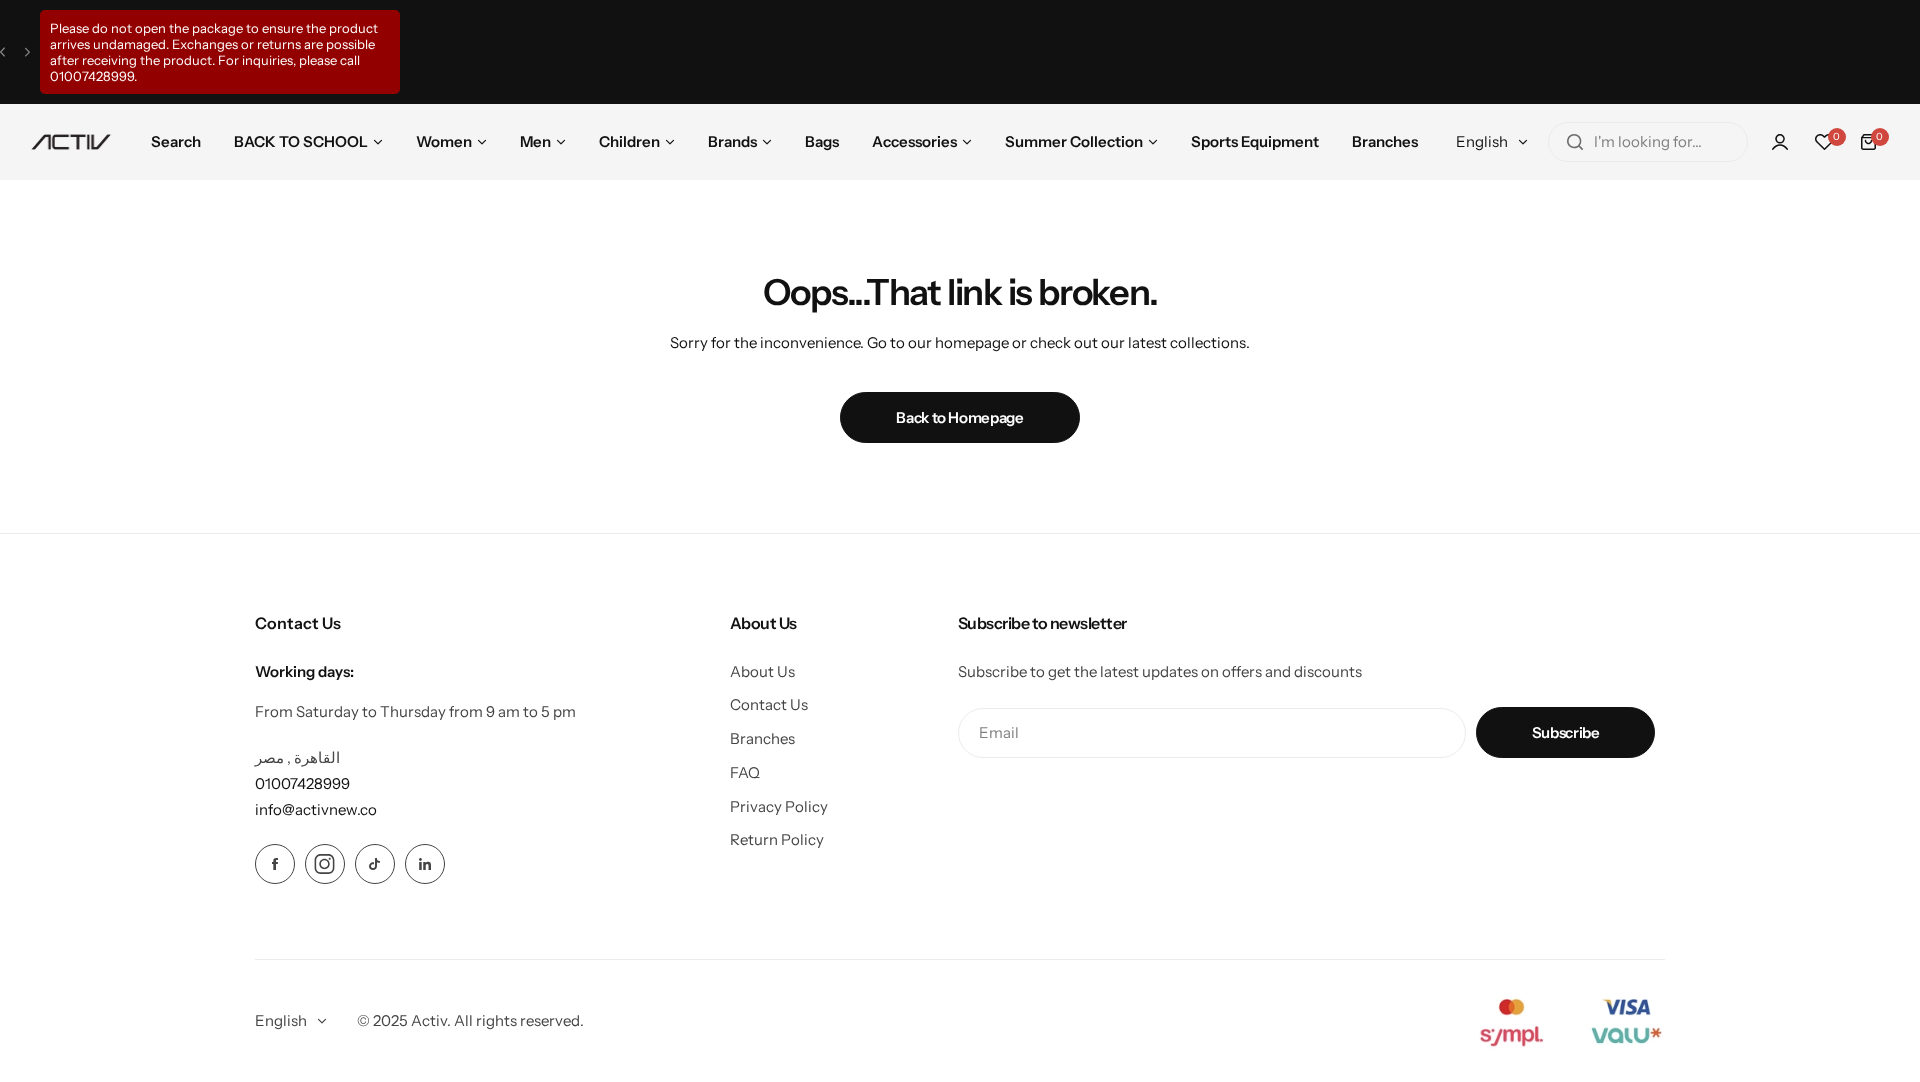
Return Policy (777, 839)
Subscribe (1566, 732)
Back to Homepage (959, 417)
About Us (762, 671)
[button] (2, 52)
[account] (1780, 142)
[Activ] (71, 142)
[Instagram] (325, 864)
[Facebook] (275, 864)
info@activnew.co (316, 809)
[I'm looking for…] (1575, 142)
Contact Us (769, 704)
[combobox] (1648, 142)
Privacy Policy (779, 806)
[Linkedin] (425, 864)
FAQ (745, 772)
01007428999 (92, 76)
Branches (762, 738)
